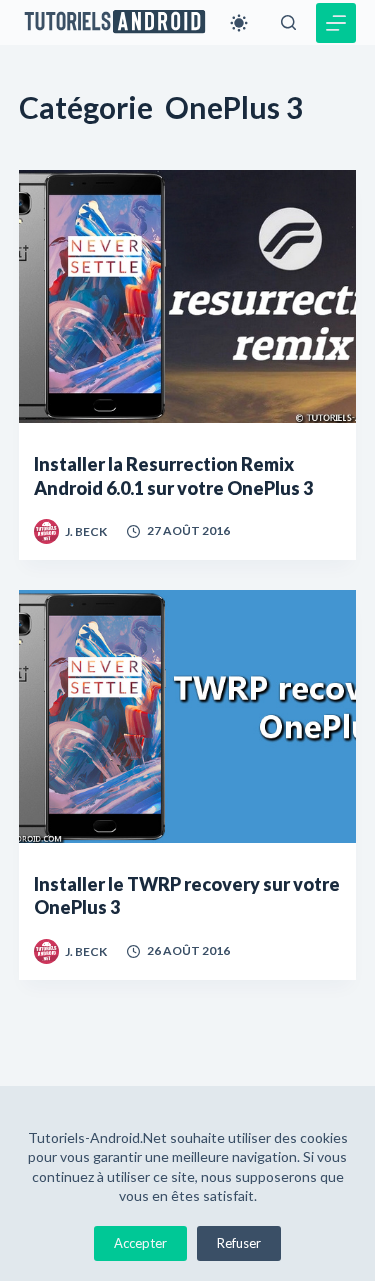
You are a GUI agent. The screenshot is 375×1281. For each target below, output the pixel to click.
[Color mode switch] (239, 23)
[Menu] (336, 23)
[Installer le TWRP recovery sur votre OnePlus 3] (188, 716)
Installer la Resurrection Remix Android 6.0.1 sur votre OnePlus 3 (173, 475)
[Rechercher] (288, 22)
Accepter (140, 1243)
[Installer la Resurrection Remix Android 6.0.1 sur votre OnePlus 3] (188, 296)
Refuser (239, 1243)
